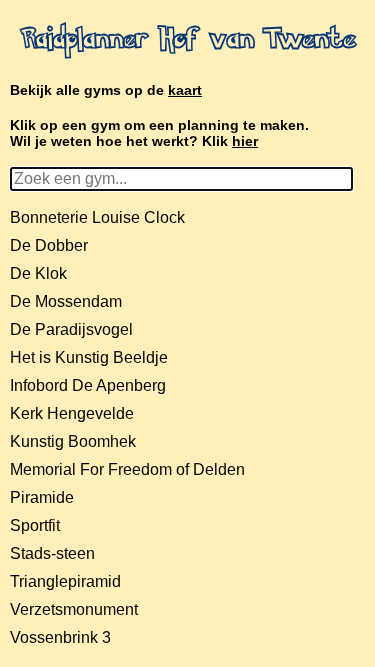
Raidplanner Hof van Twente (188, 41)
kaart (185, 90)
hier (245, 141)
